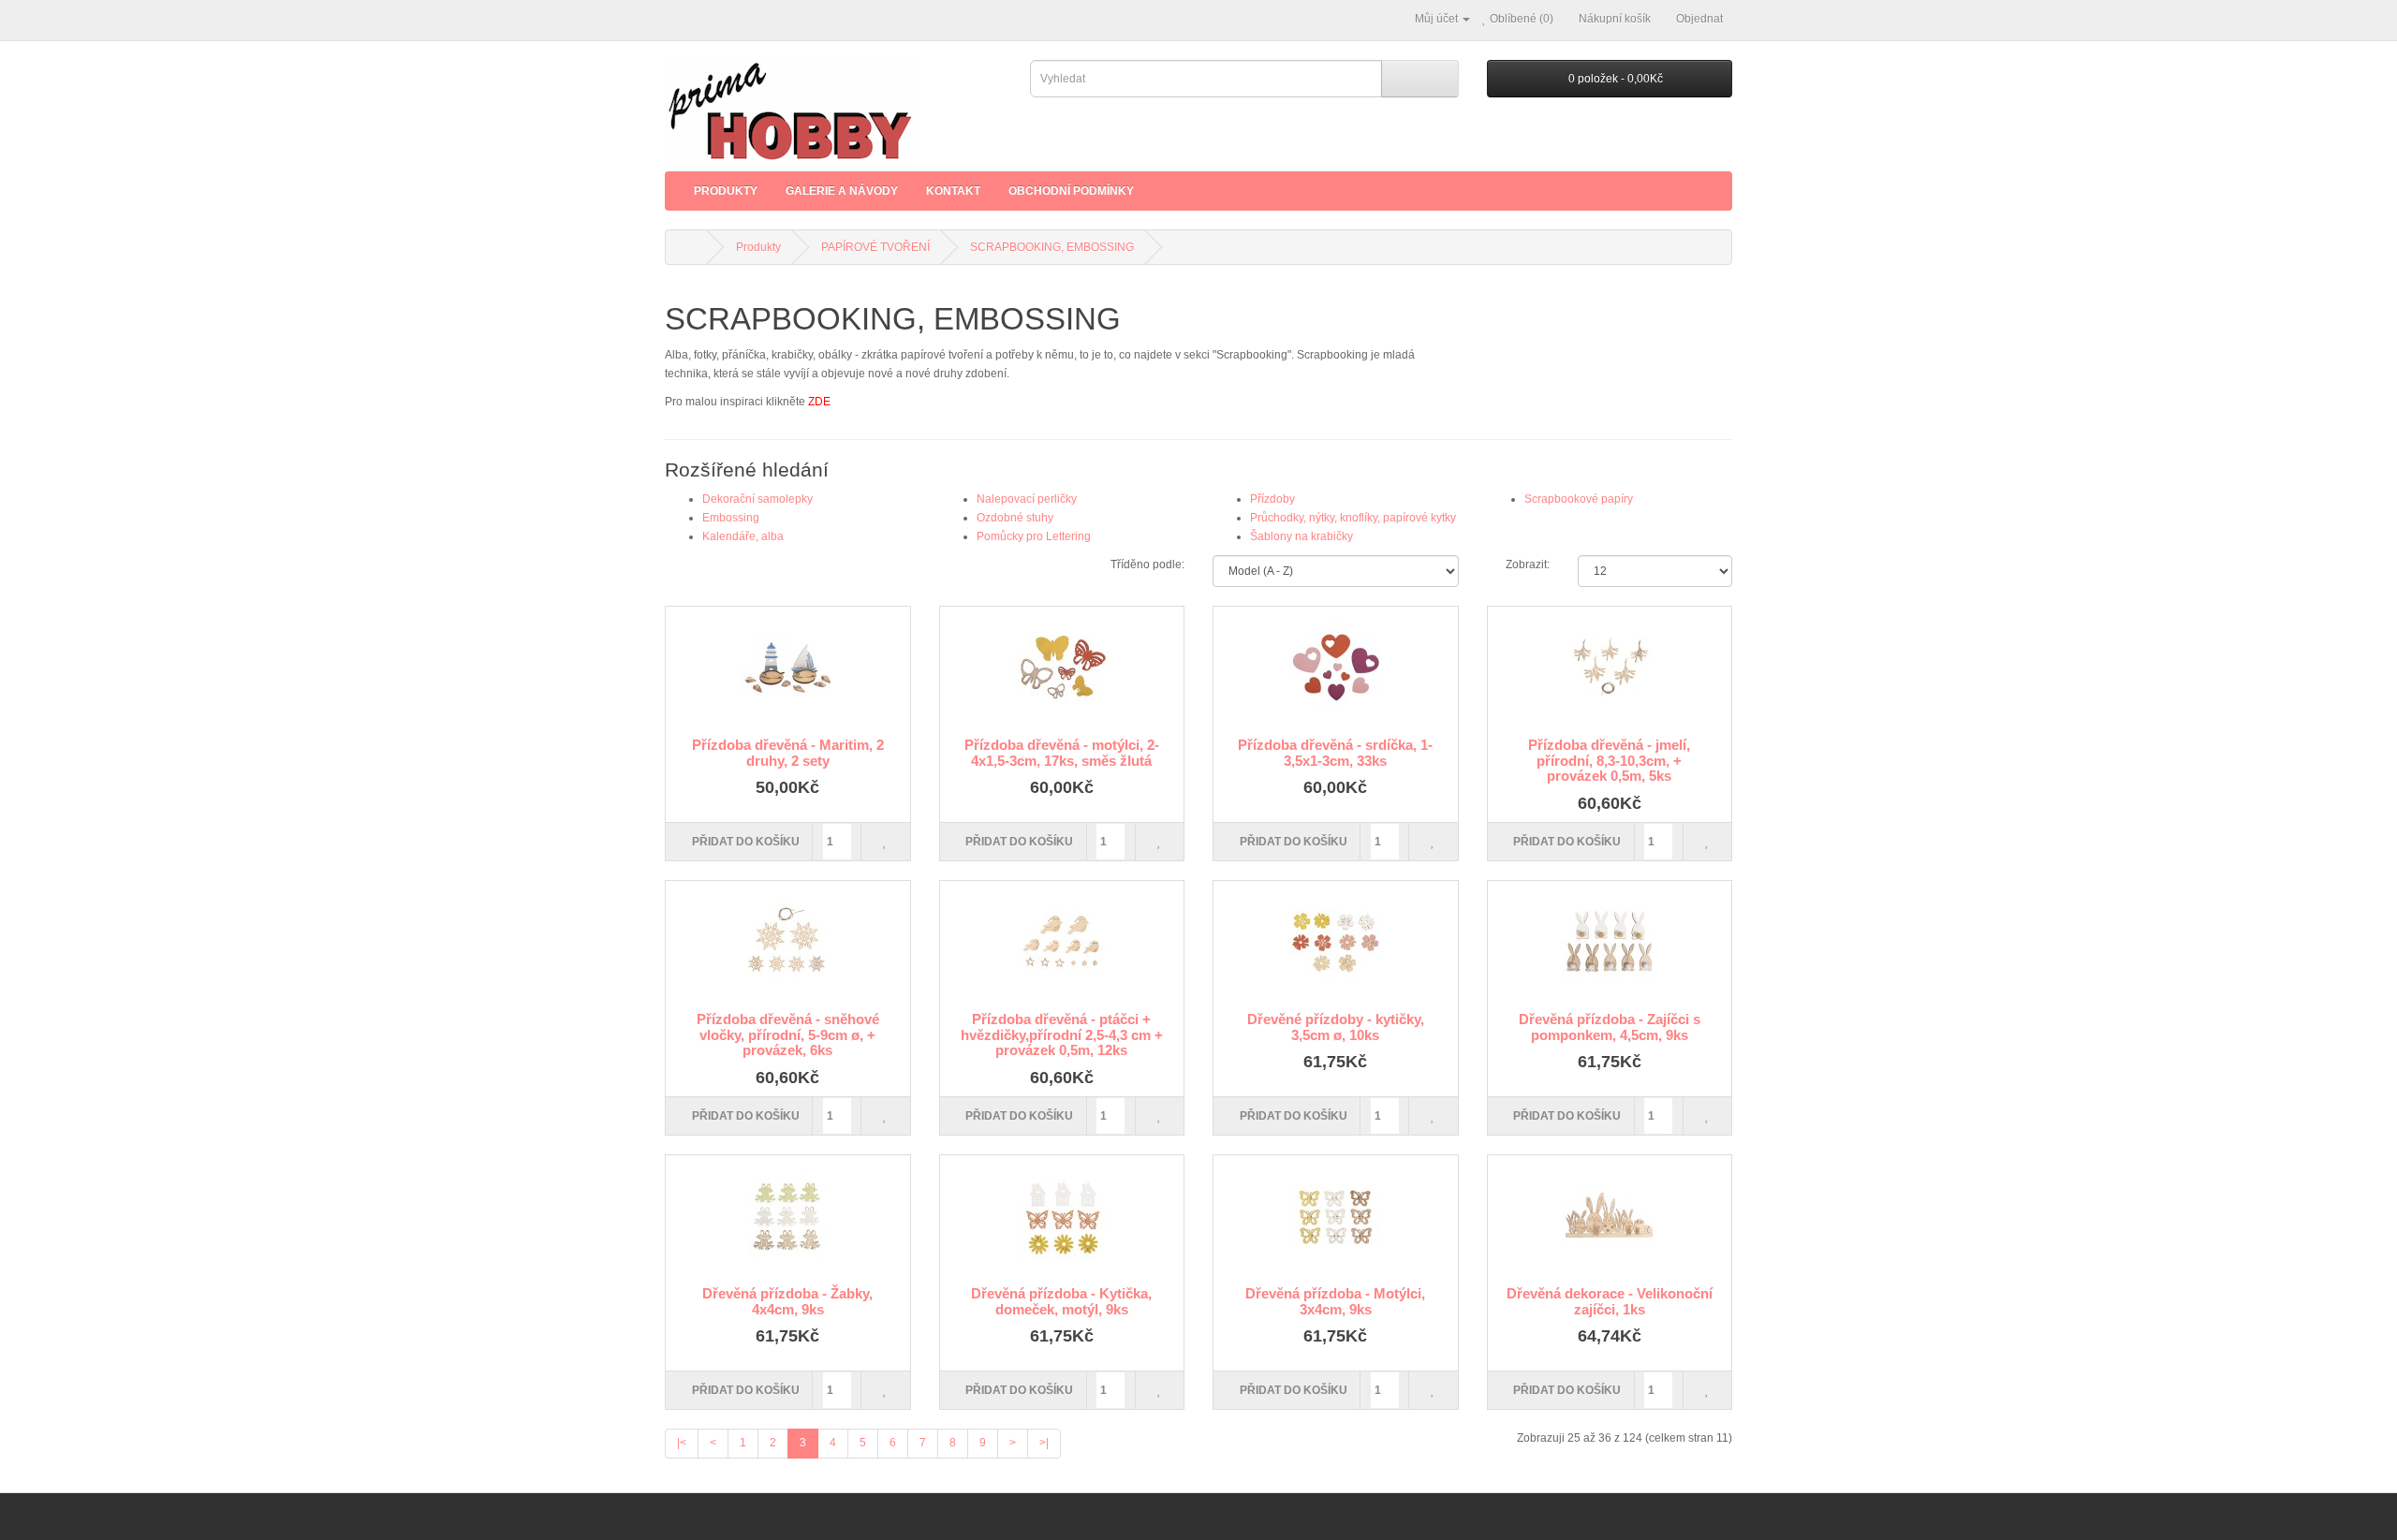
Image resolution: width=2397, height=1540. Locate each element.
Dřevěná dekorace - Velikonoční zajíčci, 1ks (1610, 1301)
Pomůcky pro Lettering (1034, 536)
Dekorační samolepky (757, 499)
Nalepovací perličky (1027, 499)
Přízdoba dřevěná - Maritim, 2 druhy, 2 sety (788, 753)
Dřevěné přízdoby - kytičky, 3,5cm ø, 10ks (1336, 1027)
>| (1044, 1443)
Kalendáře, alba (743, 536)
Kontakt (953, 191)
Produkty (726, 191)
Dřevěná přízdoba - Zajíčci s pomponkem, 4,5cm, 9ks (1610, 1027)
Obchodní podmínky (1071, 191)
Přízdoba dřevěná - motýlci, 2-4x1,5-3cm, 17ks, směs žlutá (1062, 753)
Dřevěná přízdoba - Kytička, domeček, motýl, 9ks (1061, 1301)
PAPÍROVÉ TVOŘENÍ (875, 247)
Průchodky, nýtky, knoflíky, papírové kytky (1353, 518)
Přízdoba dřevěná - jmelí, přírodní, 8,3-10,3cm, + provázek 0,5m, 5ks (1609, 760)
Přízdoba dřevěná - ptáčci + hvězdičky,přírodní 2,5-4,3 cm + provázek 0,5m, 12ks (1062, 1034)
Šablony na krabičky (1301, 536)
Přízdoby (1272, 499)
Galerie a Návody (842, 191)
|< (682, 1443)
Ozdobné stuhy (1015, 518)
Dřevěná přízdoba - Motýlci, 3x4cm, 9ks (1335, 1301)
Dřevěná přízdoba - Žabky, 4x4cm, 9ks (787, 1301)
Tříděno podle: (1147, 565)
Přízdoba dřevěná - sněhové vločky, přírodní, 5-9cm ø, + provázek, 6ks (788, 1034)
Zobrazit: (1528, 565)
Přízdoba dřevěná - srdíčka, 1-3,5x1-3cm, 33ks (1335, 753)
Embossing (731, 518)
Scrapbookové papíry (1579, 499)
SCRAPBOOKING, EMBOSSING (1052, 247)
